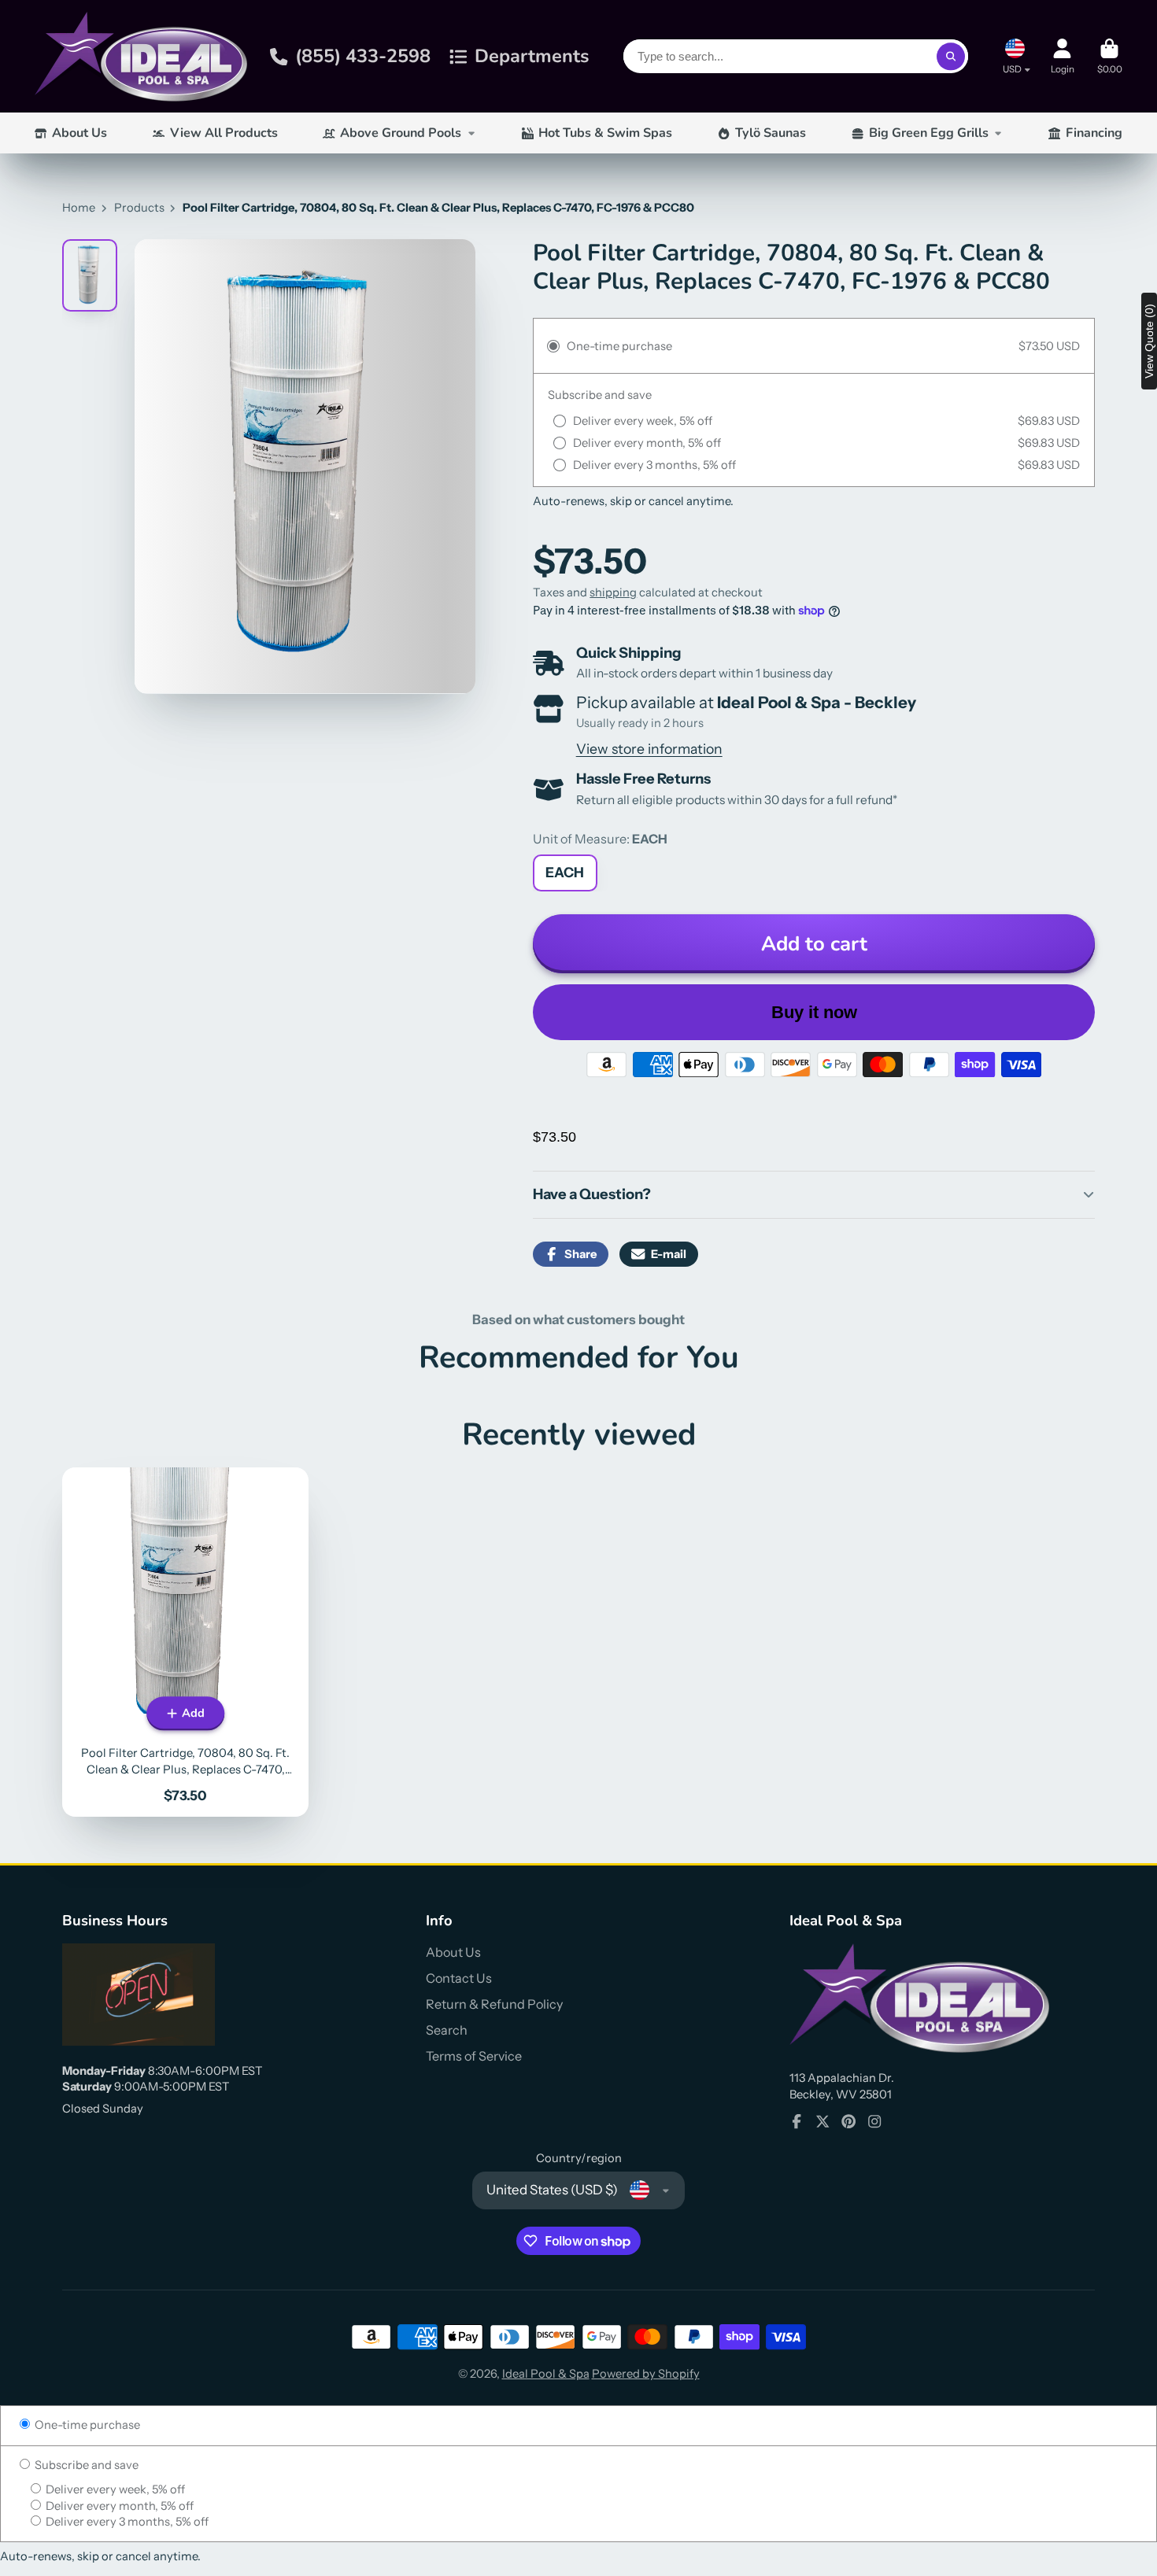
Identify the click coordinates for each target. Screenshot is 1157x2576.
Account (1063, 57)
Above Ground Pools (401, 133)
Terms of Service (474, 2056)
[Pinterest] (848, 2121)
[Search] (950, 56)
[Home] (141, 56)
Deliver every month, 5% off (118, 2506)
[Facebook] (797, 2121)
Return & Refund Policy (494, 2004)
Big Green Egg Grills (929, 133)
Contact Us (459, 1978)
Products (139, 208)
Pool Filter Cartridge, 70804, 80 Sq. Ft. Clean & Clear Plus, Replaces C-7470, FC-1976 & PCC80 (185, 1642)
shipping (613, 592)
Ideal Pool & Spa (546, 2374)
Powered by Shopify (646, 2374)
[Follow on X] (822, 2121)
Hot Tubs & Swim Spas (605, 133)
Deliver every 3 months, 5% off (126, 2522)
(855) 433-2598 (363, 56)
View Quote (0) (1149, 341)
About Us (79, 133)
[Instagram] (874, 2121)
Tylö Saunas (771, 133)
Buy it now (814, 1012)
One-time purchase (86, 2425)
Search (447, 2030)
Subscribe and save (85, 2465)
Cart (1110, 57)
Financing (1094, 133)
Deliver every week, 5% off (114, 2489)
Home (79, 208)
